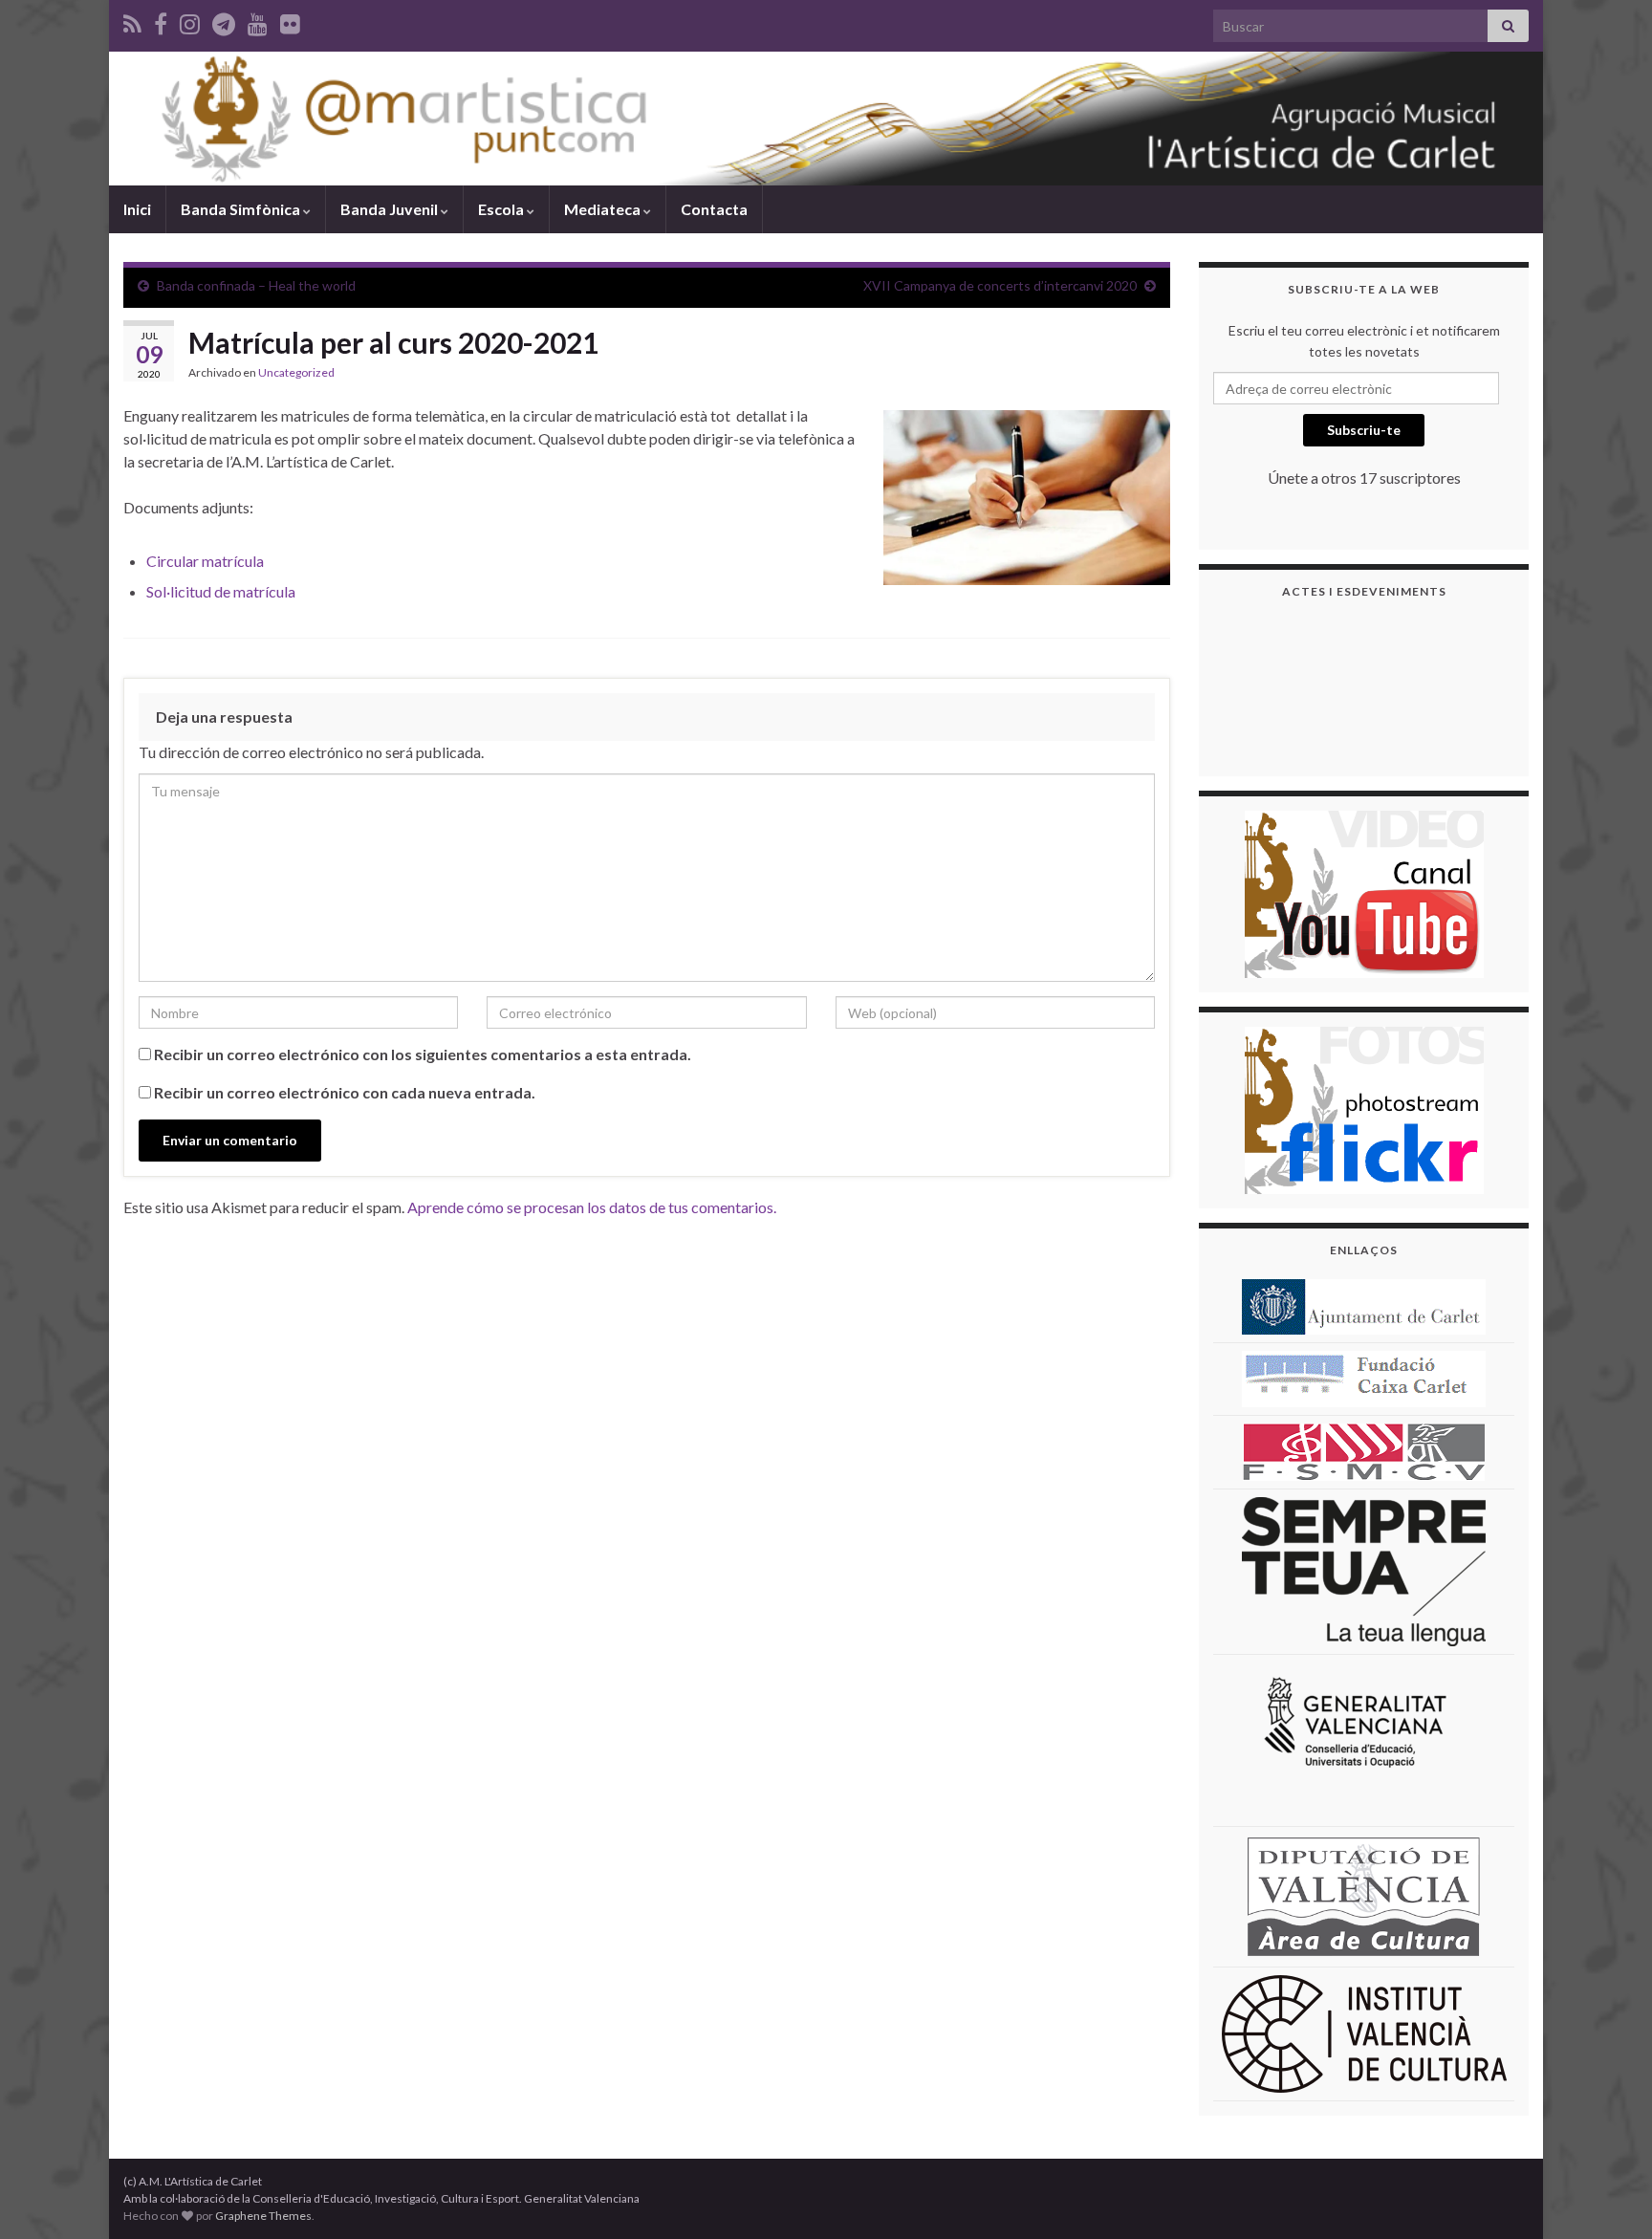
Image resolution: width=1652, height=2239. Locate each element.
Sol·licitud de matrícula (221, 591)
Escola (502, 209)
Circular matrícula (205, 561)
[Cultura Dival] (1364, 1895)
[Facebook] (161, 21)
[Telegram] (224, 21)
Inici (137, 209)
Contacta (714, 209)
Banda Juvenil (391, 209)
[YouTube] (258, 21)
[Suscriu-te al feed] (132, 21)
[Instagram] (190, 21)
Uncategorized (296, 372)
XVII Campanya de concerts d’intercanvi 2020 (1000, 285)
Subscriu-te (1364, 430)
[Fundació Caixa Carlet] (1364, 1377)
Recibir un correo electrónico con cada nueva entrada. (345, 1092)
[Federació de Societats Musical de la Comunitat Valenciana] (1364, 1451)
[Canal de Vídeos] (1364, 892)
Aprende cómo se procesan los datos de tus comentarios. (592, 1207)
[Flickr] (290, 21)
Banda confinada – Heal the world (256, 285)
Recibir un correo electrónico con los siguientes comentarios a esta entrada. (423, 1054)
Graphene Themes (263, 2216)
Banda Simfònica (242, 209)
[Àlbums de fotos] (1364, 1109)
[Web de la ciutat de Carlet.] (1364, 1305)
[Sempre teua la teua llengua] (1364, 1570)
